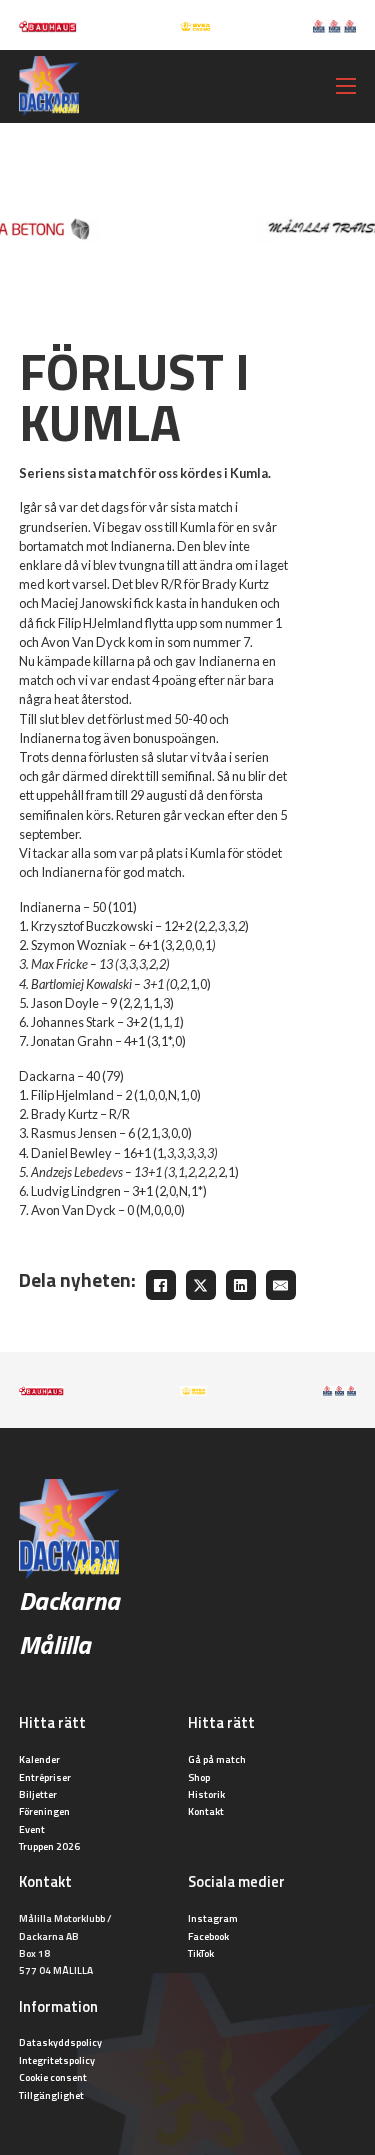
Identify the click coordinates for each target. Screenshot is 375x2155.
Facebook (208, 1936)
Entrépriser (45, 1777)
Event (32, 1829)
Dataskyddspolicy (60, 2042)
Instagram (213, 1918)
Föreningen (44, 1811)
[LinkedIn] (241, 1285)
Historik (206, 1794)
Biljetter (38, 1794)
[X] (201, 1285)
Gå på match (217, 1759)
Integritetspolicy (57, 2060)
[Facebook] (161, 1285)
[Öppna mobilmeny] (346, 86)
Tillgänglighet (51, 2095)
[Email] (281, 1285)
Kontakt (206, 1811)
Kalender (39, 1759)
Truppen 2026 (49, 1846)
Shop (199, 1777)
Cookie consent (53, 2077)
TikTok (201, 1953)
